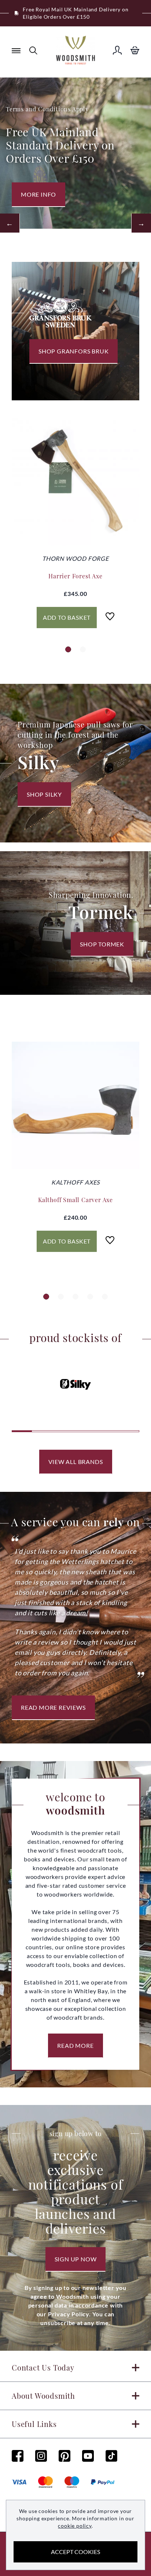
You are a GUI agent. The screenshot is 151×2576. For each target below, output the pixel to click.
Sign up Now (76, 2259)
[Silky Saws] (76, 1385)
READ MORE (75, 2045)
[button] (68, 649)
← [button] (10, 223)
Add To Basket (67, 617)
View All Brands (76, 1462)
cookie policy (75, 2526)
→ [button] (141, 223)
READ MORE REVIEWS (53, 1707)
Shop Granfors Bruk (73, 351)
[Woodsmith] (75, 50)
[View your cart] (135, 50)
